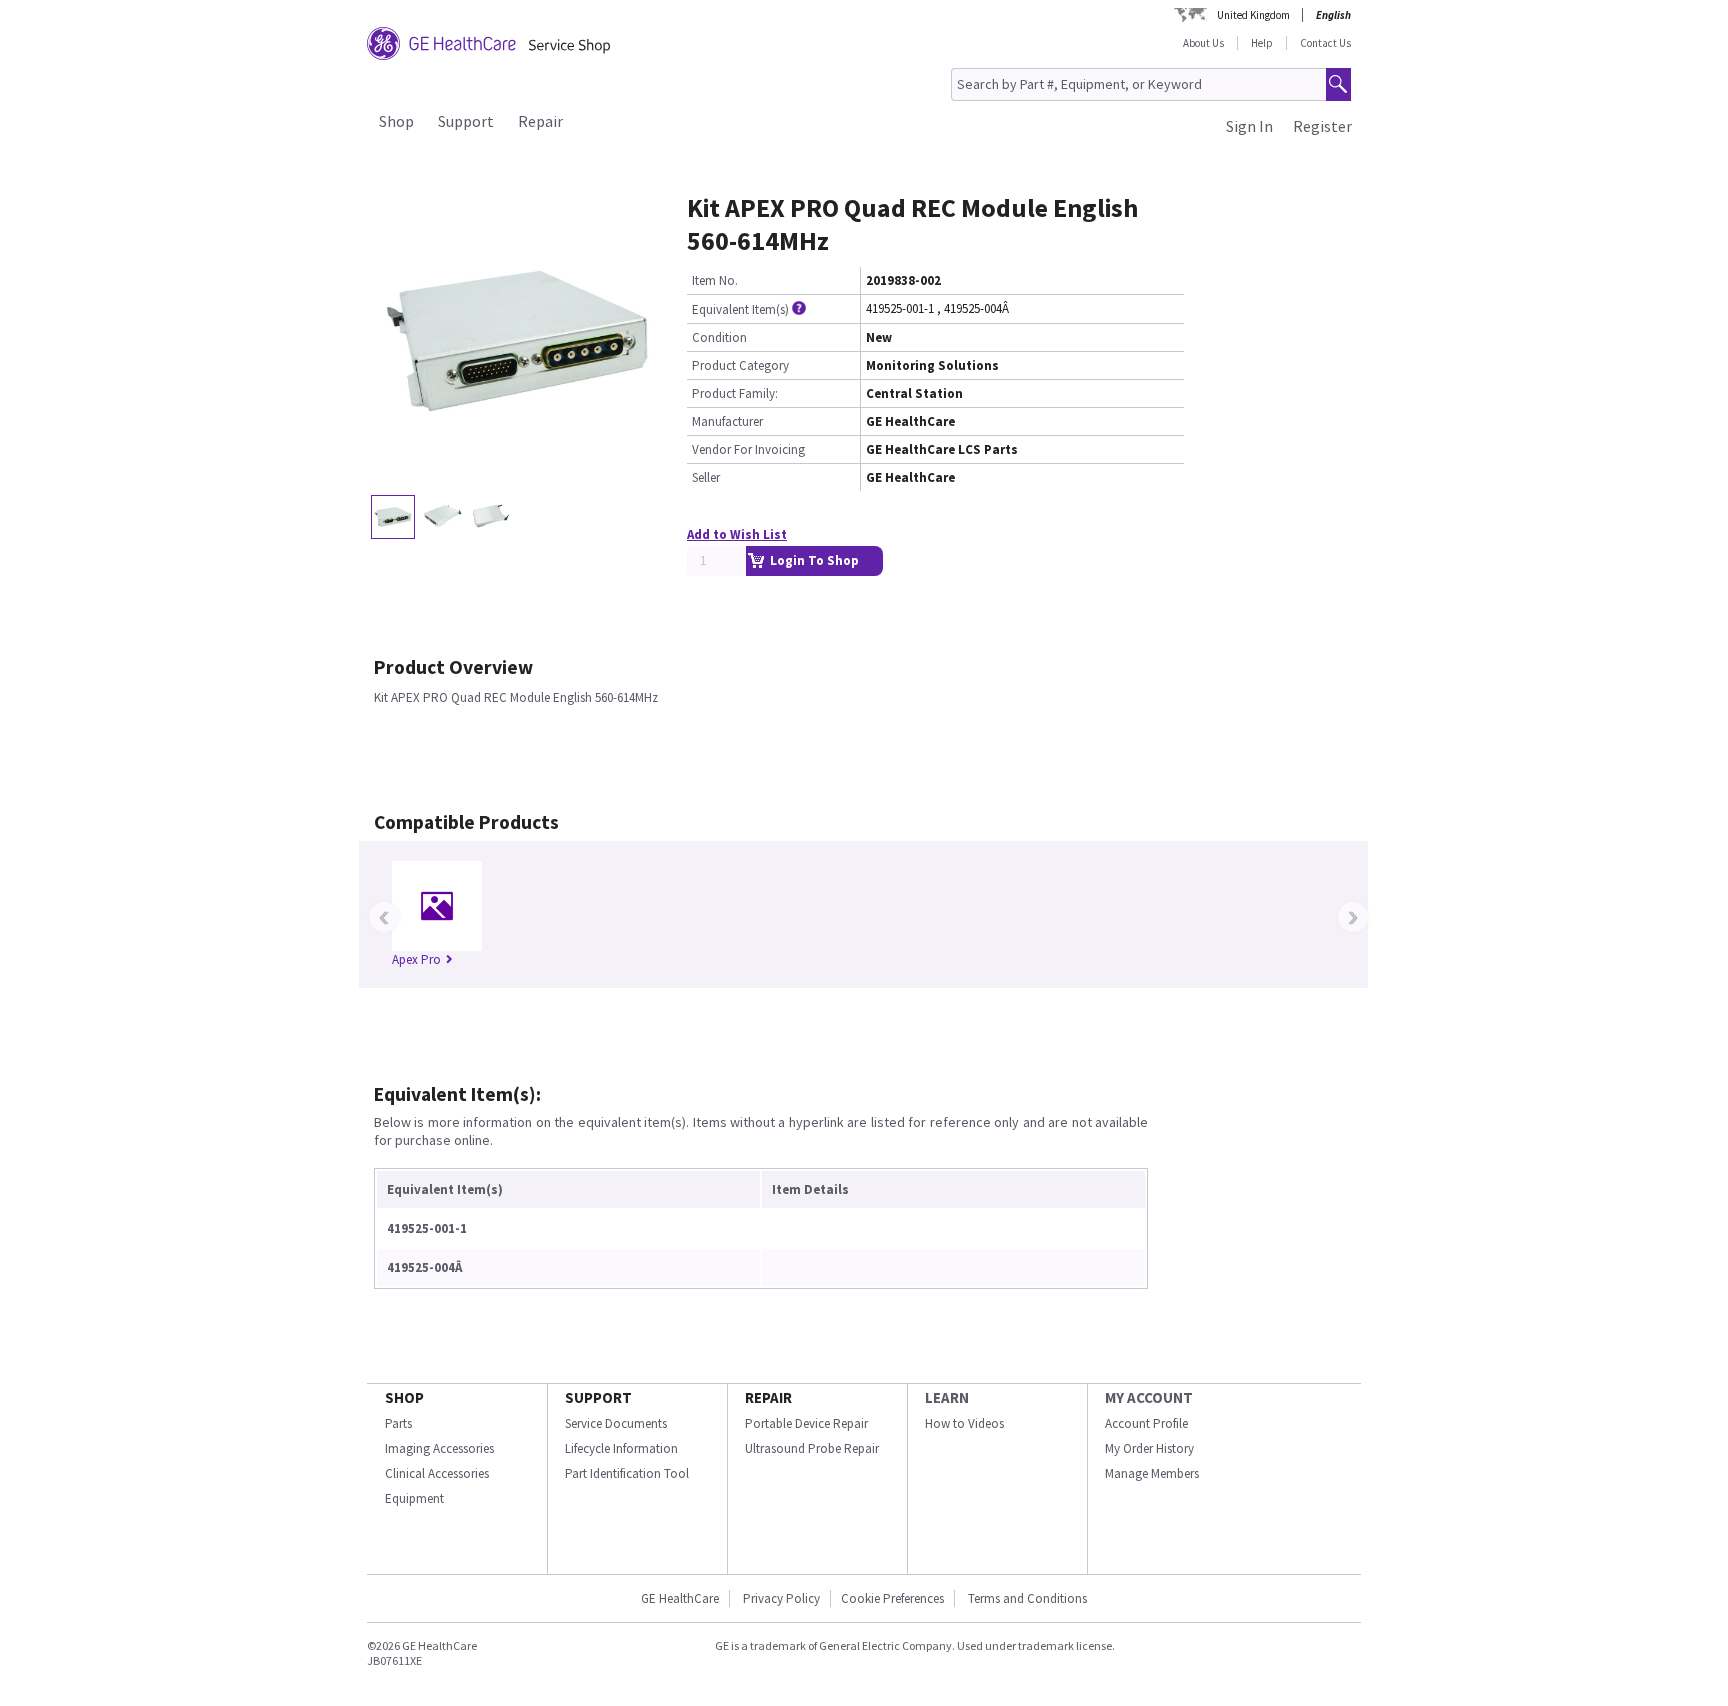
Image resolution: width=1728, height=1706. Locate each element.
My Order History (1149, 1448)
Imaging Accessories (439, 1448)
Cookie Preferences (892, 1598)
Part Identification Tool (627, 1473)
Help (1262, 43)
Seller (706, 477)
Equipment (414, 1498)
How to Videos (964, 1423)
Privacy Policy (780, 1598)
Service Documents (616, 1423)
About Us (1203, 43)
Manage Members (1152, 1473)
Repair (540, 121)
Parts (398, 1423)
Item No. (715, 280)
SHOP (404, 1397)
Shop (396, 121)
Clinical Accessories (437, 1473)
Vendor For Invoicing (748, 449)
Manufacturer (727, 421)
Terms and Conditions (1027, 1598)
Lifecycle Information (621, 1448)
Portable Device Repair (806, 1423)
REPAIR (768, 1397)
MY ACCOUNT (1149, 1397)
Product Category (740, 365)
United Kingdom (1253, 15)
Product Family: (735, 393)
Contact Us (1325, 43)
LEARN (947, 1397)
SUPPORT (598, 1397)
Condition (719, 337)
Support (466, 121)
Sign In (1249, 126)
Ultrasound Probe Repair (812, 1448)
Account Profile (1146, 1423)
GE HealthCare (680, 1598)
